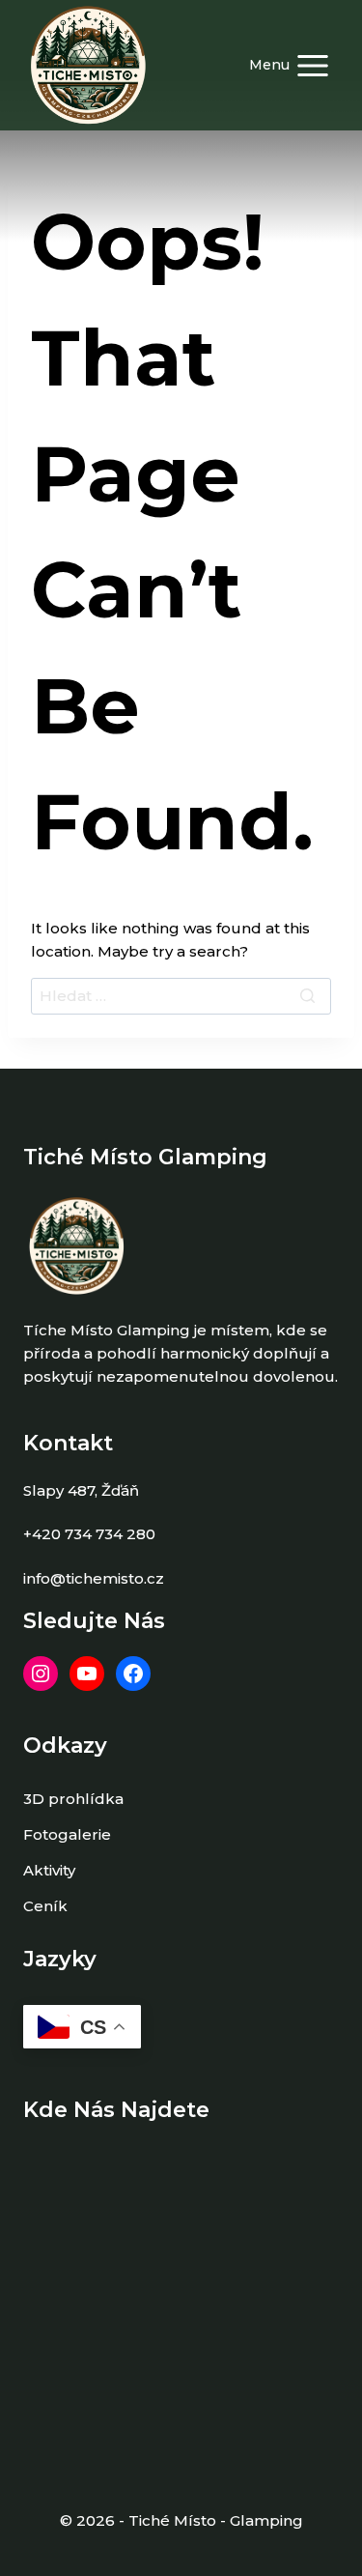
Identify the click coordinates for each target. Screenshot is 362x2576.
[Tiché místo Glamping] (88, 65)
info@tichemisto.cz (94, 1578)
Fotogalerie (67, 1834)
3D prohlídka (73, 1799)
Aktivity (49, 1870)
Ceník (45, 1906)
